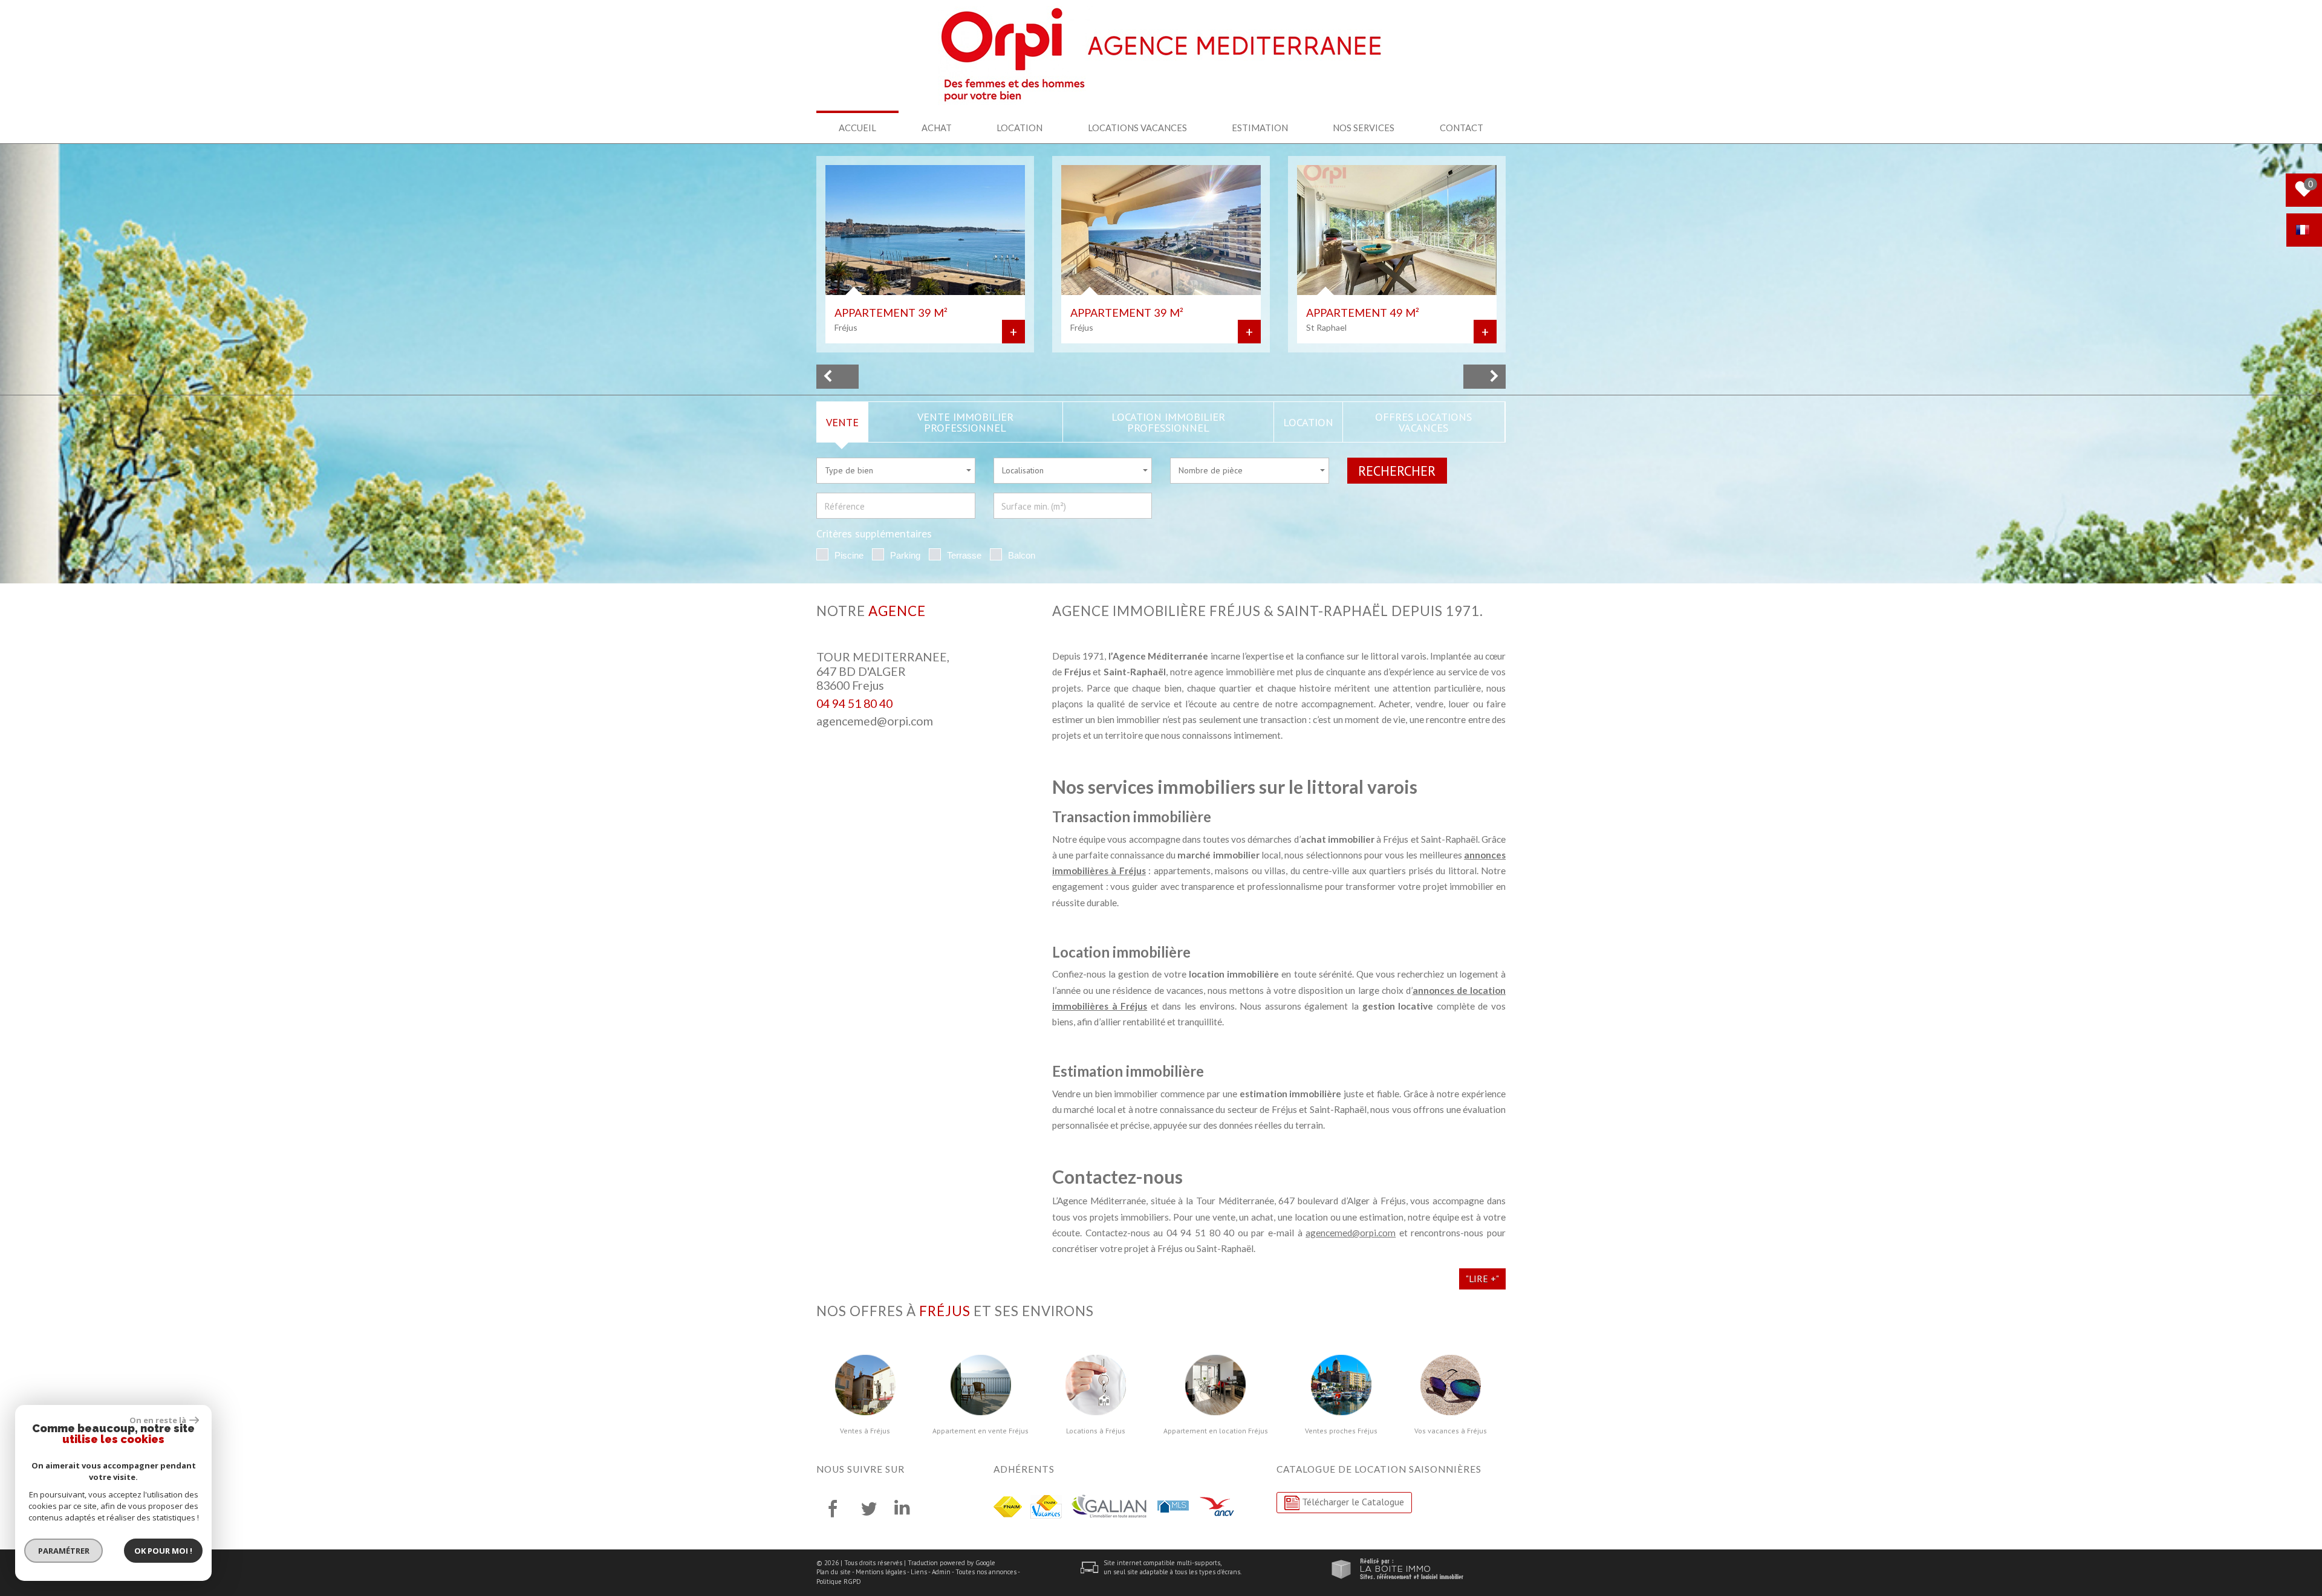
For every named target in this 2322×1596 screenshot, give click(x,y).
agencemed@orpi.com (875, 721)
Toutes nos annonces (986, 1572)
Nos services (1364, 128)
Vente (842, 422)
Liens (919, 1572)
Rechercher (1397, 471)
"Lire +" (1482, 1279)
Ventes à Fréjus (865, 1431)
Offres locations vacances (1423, 422)
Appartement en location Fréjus (1216, 1431)
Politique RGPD (839, 1581)
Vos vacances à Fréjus (1451, 1431)
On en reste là (158, 1420)
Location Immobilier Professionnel (1168, 422)
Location (1020, 128)
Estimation (1260, 128)
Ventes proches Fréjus (1341, 1431)
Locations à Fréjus (1096, 1431)
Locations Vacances (1137, 128)
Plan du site (834, 1572)
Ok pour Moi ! (163, 1551)
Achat (937, 128)
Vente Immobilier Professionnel (965, 422)
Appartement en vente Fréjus (981, 1431)
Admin (941, 1572)
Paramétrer (64, 1551)
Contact (1462, 128)
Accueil (857, 128)
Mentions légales (881, 1572)
